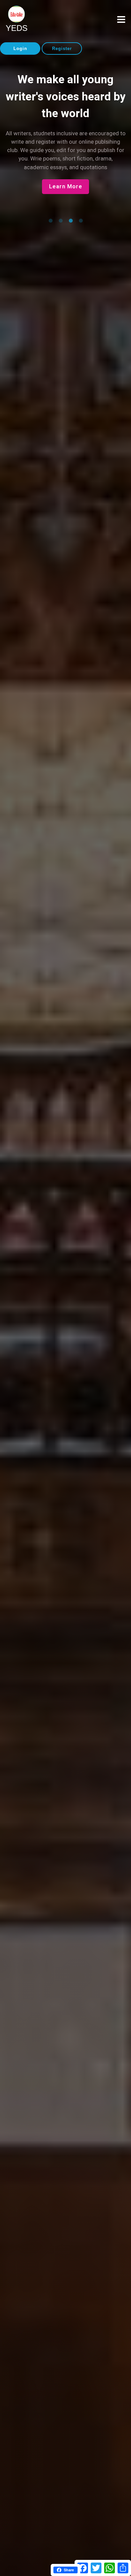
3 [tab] (71, 221)
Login (20, 49)
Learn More (66, 186)
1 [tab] (50, 221)
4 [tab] (81, 221)
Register (62, 49)
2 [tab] (60, 221)
